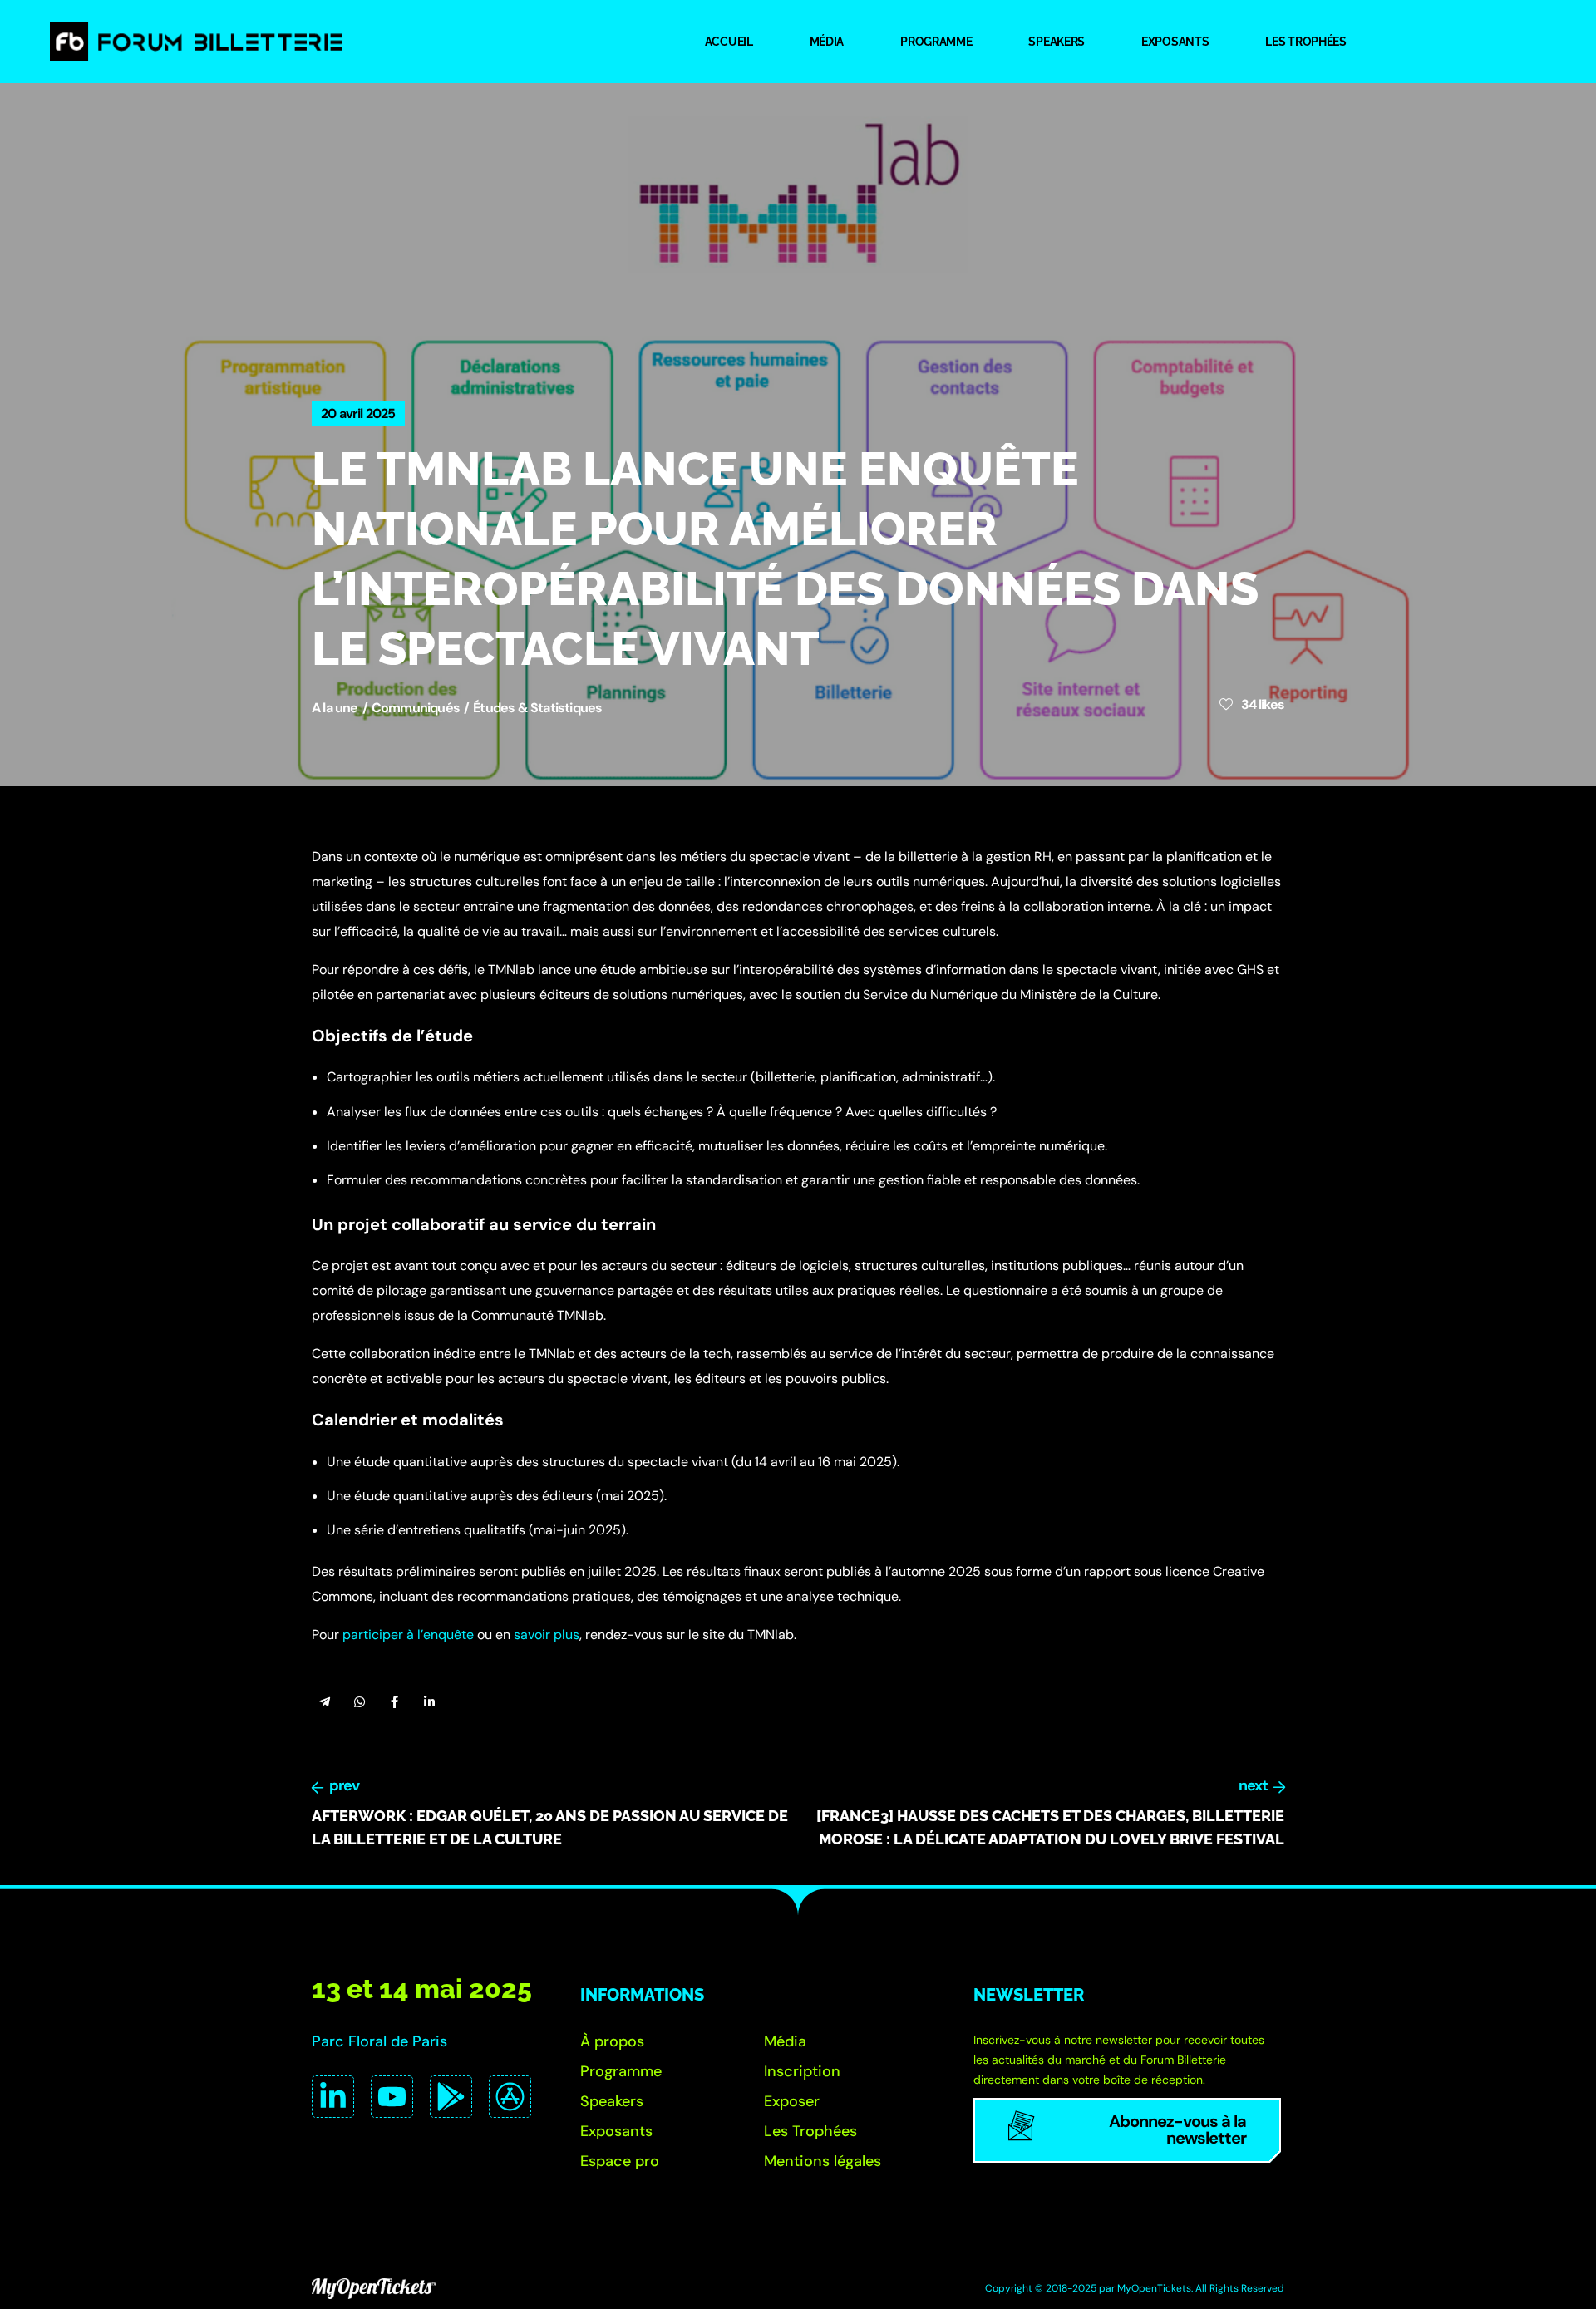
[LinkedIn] (333, 2097)
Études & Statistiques (537, 708)
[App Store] (510, 2097)
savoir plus (547, 1635)
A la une (335, 708)
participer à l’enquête (408, 1635)
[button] (612, 2041)
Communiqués (416, 708)
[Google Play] (451, 2097)
